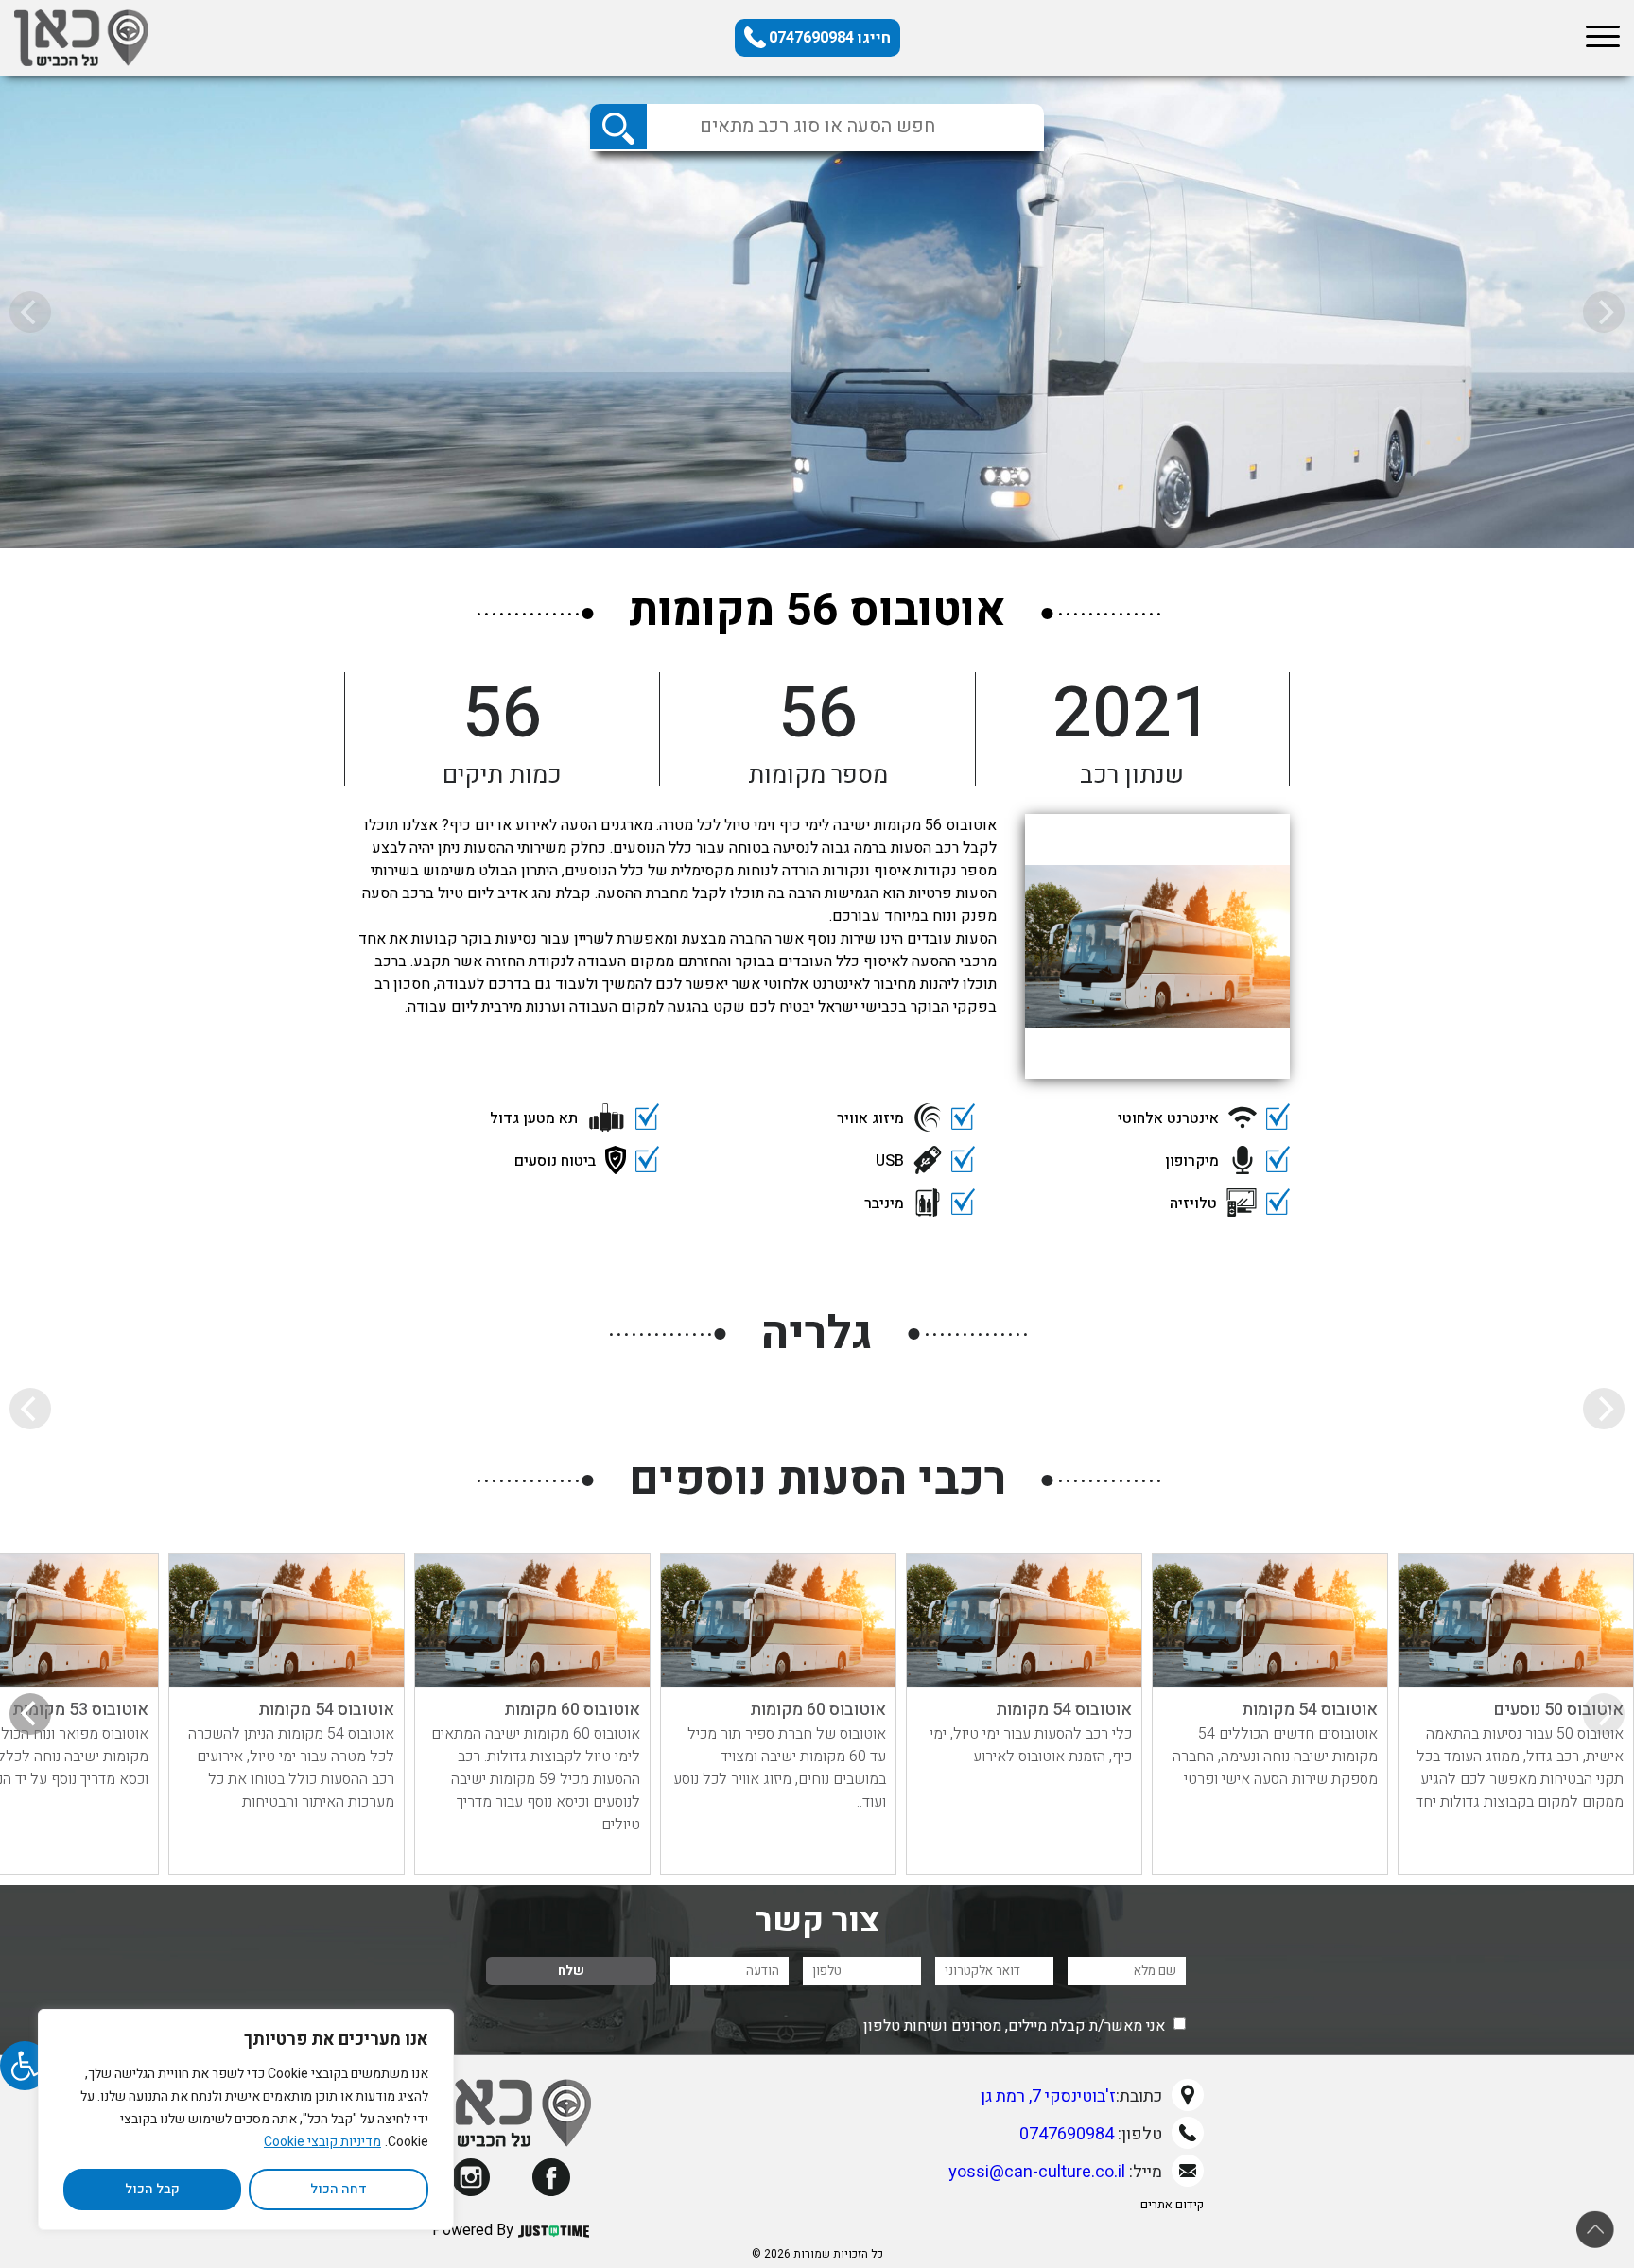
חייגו (830, 38)
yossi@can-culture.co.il (1037, 2172)
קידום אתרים (1172, 2204)
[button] (25, 2066)
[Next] (30, 1714)
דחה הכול (339, 2189)
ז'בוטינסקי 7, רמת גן (1048, 2096)
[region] (246, 2120)
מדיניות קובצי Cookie (322, 2142)
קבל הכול (152, 2189)
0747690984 (1067, 2134)
